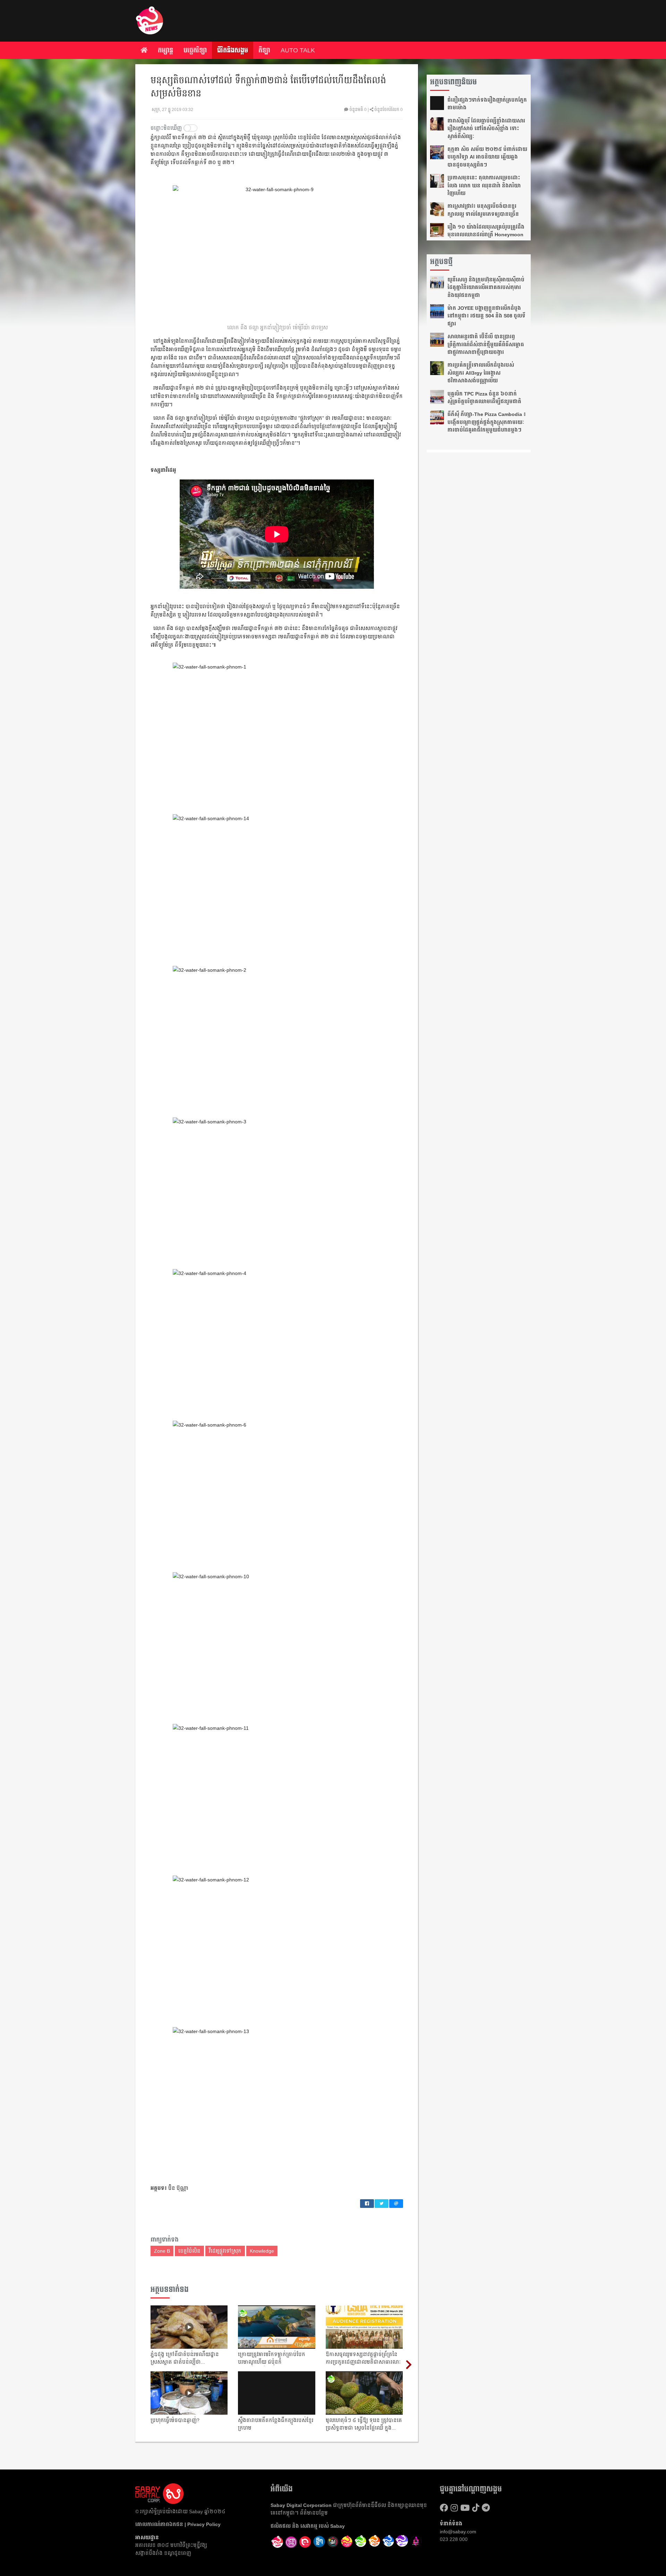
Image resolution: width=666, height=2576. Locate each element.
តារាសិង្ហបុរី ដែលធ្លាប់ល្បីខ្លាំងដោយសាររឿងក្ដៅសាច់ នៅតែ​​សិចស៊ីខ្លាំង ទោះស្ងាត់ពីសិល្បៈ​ (486, 129)
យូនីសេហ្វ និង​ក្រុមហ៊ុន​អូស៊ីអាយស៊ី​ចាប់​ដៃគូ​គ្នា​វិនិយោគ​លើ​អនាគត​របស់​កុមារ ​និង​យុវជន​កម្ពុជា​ (486, 287)
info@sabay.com (458, 2532)
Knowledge (262, 2251)
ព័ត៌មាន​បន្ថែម (314, 2513)
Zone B (162, 2251)
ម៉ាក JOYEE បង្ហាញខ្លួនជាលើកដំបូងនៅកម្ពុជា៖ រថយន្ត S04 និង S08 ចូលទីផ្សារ (486, 316)
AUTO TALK (298, 50)
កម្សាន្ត (165, 50)
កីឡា (264, 50)
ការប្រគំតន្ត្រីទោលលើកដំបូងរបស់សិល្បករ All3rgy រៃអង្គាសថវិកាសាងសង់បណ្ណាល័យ (481, 373)
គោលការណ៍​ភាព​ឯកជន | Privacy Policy (178, 2524)
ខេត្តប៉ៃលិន (189, 2251)
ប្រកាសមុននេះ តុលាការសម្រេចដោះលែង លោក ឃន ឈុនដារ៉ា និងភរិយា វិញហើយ (484, 185)
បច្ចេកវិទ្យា (195, 50)
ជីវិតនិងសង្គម (233, 50)
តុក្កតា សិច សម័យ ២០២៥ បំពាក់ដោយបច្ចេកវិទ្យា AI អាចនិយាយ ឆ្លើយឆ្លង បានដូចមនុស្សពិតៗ (487, 157)
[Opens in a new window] (291, 2542)
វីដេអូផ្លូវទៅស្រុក (225, 2251)
